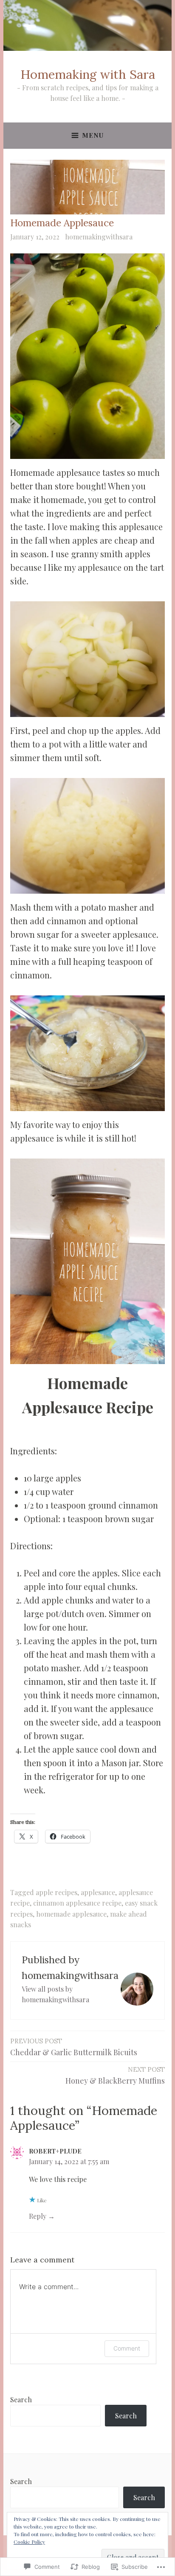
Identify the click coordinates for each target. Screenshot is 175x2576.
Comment (127, 2348)
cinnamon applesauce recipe (77, 1903)
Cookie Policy (29, 2542)
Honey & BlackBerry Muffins (115, 2076)
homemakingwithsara (99, 237)
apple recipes (56, 1892)
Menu (93, 135)
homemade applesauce (71, 1914)
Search (21, 2400)
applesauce (98, 1892)
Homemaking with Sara (88, 74)
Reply (38, 2216)
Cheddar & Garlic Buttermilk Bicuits (74, 2047)
